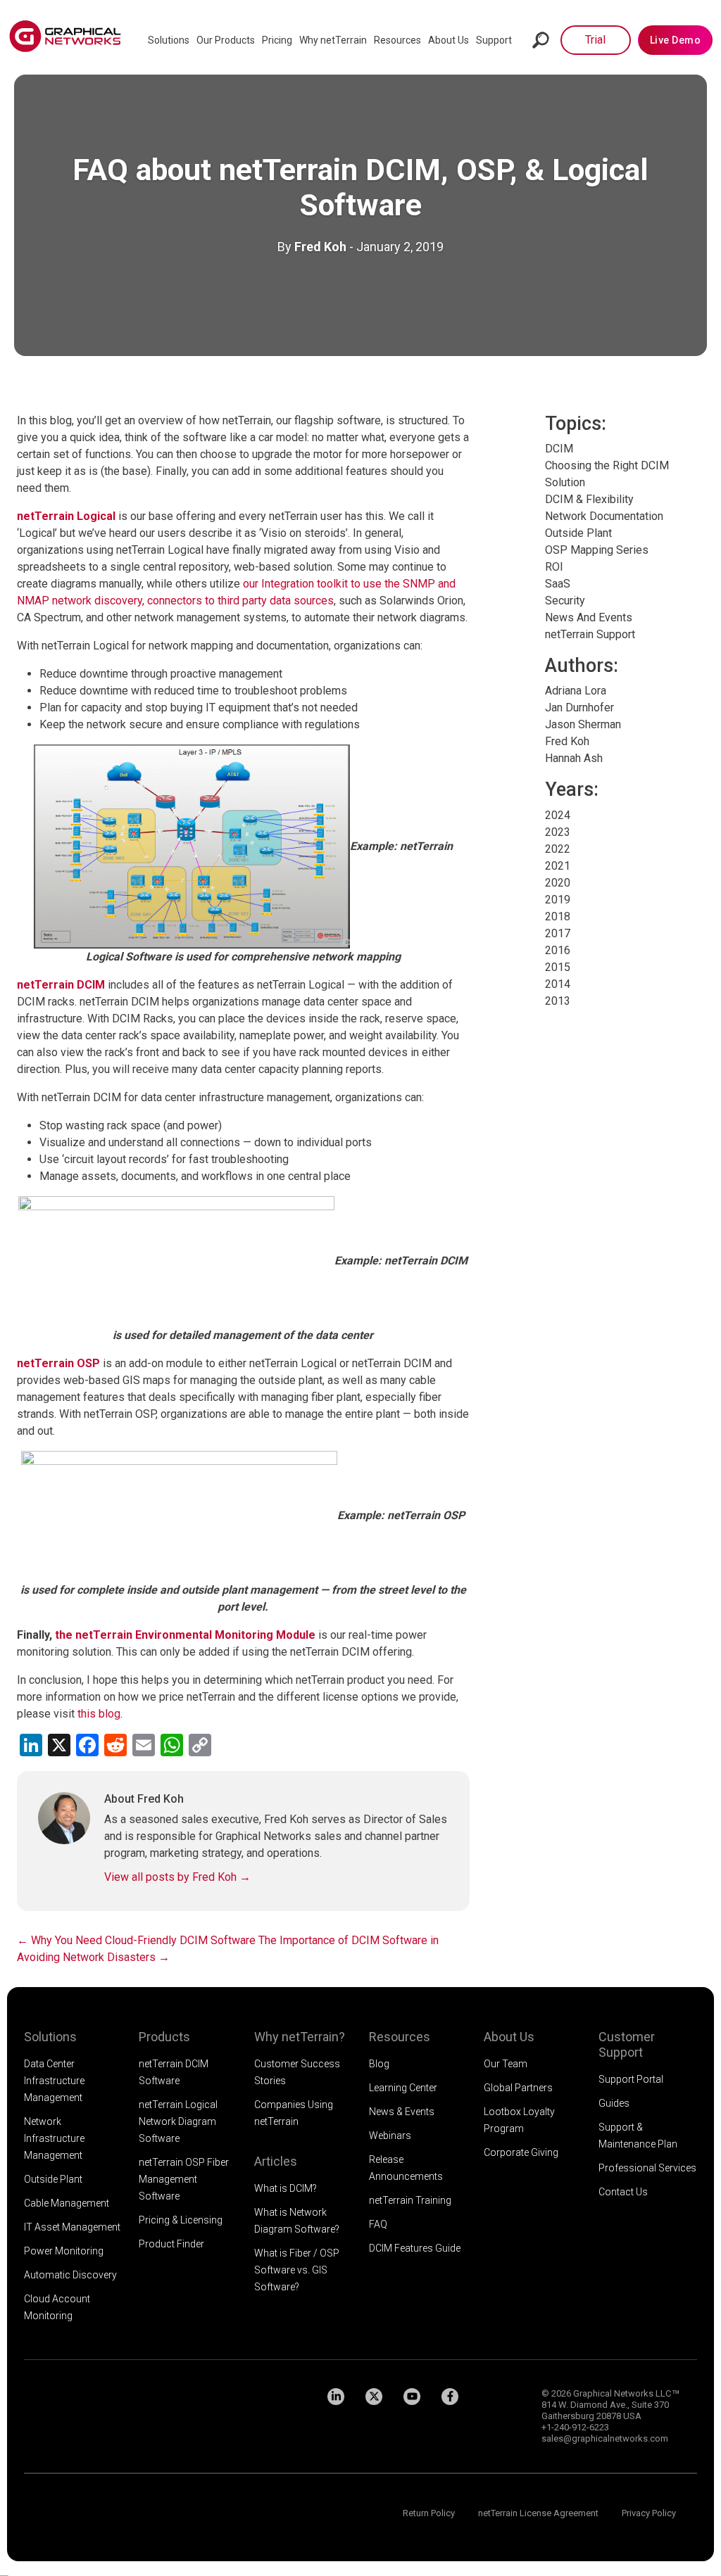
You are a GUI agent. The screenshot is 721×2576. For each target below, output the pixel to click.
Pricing (277, 40)
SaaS (558, 584)
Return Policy (429, 2513)
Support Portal (631, 2079)
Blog (379, 2064)
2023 (558, 832)
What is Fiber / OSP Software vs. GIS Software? (297, 2270)
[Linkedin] (336, 2397)
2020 (558, 883)
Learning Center (403, 2088)
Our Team (506, 2064)
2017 (558, 933)
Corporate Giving (521, 2152)
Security (565, 601)
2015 (558, 967)
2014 (558, 984)
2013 (558, 1001)
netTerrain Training (410, 2200)
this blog (99, 1714)
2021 (558, 866)
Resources (397, 40)
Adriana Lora (576, 691)
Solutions (169, 40)
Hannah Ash (574, 758)
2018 (558, 916)
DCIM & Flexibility (589, 499)
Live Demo (676, 40)
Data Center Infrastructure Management (54, 2081)
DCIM (559, 449)
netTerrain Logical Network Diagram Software (178, 2121)
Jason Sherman (583, 724)
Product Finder (171, 2244)
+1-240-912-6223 (575, 2427)
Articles (276, 2161)
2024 (558, 815)
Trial (595, 40)
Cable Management (67, 2203)
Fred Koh (320, 247)
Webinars (390, 2136)
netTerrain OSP (58, 1363)
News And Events (589, 617)
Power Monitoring (64, 2251)
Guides (614, 2103)
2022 (558, 849)
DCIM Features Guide (415, 2248)
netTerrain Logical (66, 516)
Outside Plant (578, 533)
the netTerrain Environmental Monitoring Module (185, 1635)
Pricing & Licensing (181, 2220)
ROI (554, 567)
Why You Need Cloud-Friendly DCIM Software (136, 1940)
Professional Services (647, 2168)
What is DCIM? (286, 2188)
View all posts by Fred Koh (177, 1877)
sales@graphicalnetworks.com (605, 2438)
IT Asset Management (72, 2227)
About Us (449, 40)
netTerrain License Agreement (538, 2513)
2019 (558, 900)
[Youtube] (412, 2397)
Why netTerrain (333, 40)
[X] (374, 2397)
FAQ (378, 2224)
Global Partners (518, 2088)
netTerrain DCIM (61, 985)
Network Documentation (604, 516)
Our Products (226, 40)
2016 (558, 950)
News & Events (402, 2112)
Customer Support (627, 2044)
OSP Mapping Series (597, 550)
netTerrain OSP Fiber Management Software (184, 2179)
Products (164, 2037)
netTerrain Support (590, 634)
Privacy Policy (649, 2513)
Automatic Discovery (70, 2275)
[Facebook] (450, 2397)
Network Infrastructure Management (54, 2138)
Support (494, 40)
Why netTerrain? (300, 2037)
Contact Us (623, 2192)
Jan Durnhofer (579, 708)
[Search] (541, 40)
